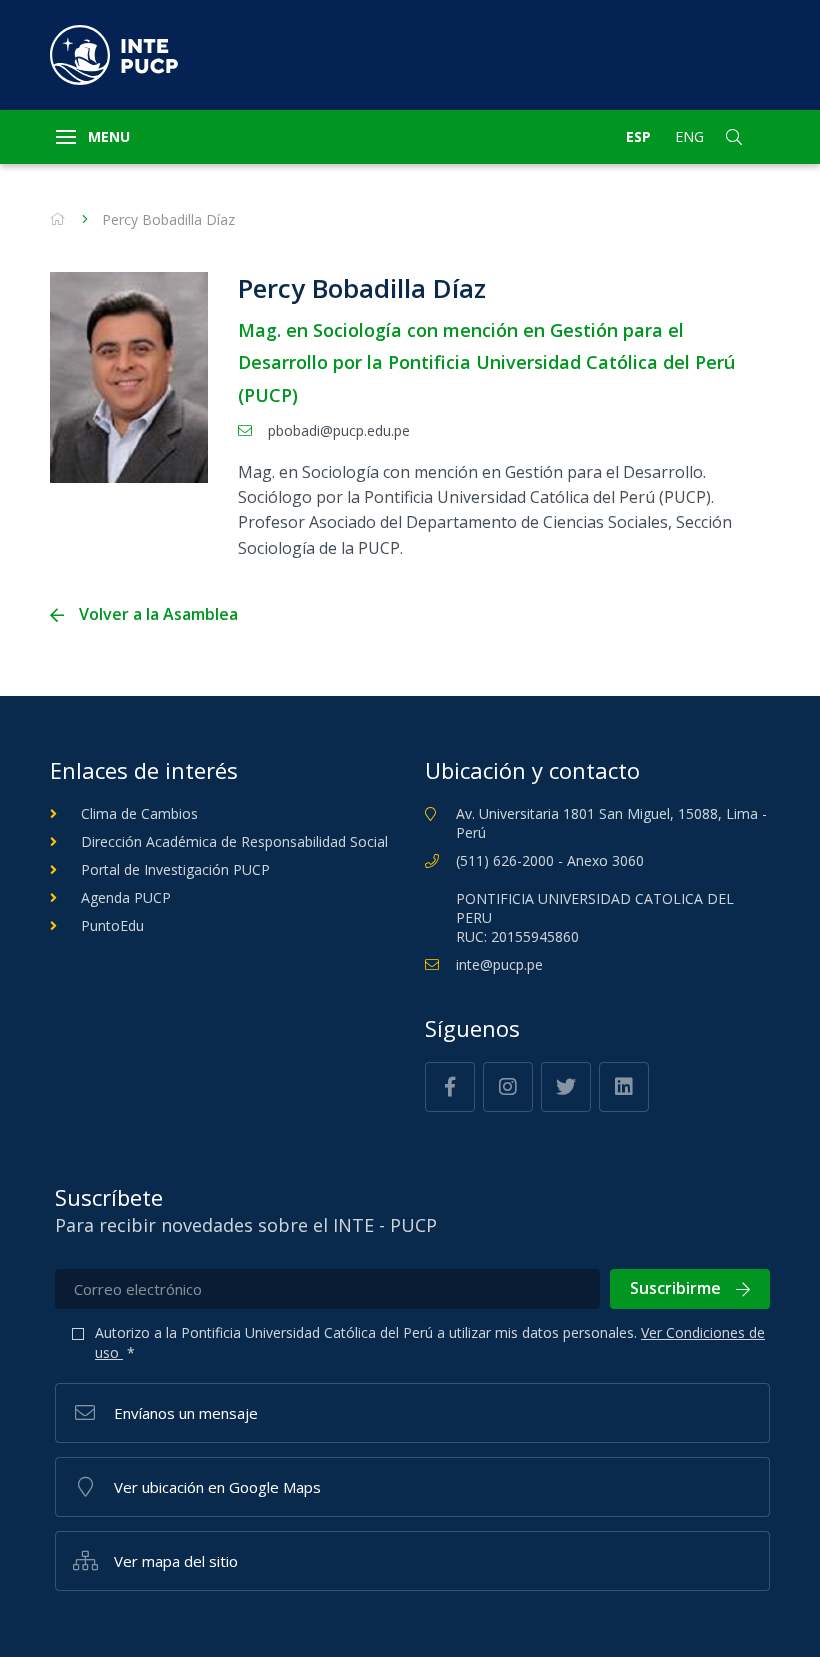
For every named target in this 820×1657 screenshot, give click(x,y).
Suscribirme (675, 1288)
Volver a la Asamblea (158, 614)
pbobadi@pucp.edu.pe (339, 430)
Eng (689, 136)
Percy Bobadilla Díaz (168, 219)
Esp (638, 136)
